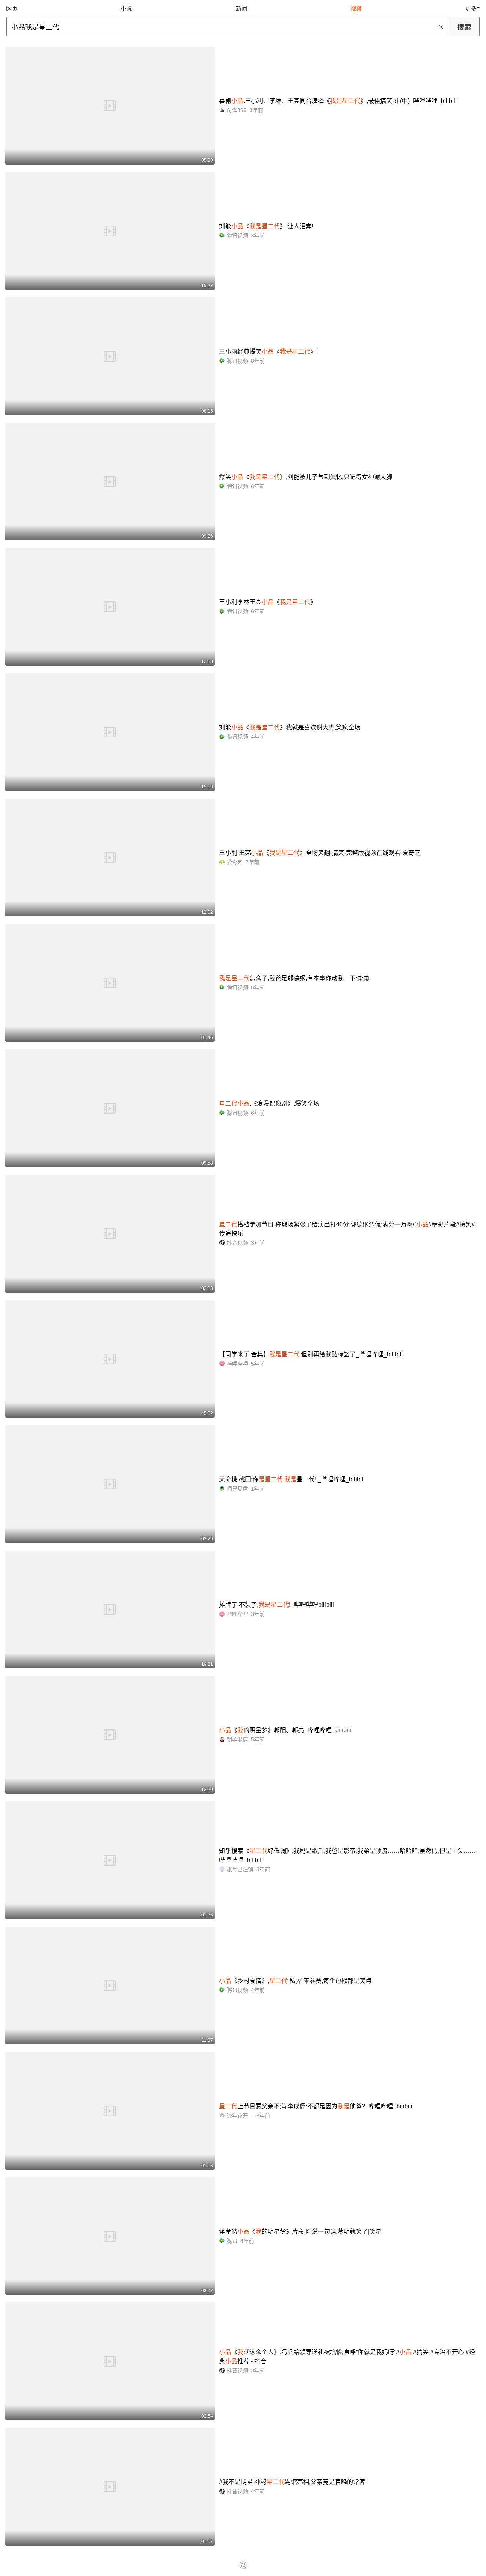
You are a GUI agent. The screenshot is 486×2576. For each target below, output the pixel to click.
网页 (12, 9)
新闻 (241, 9)
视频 (356, 9)
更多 (471, 9)
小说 (126, 9)
